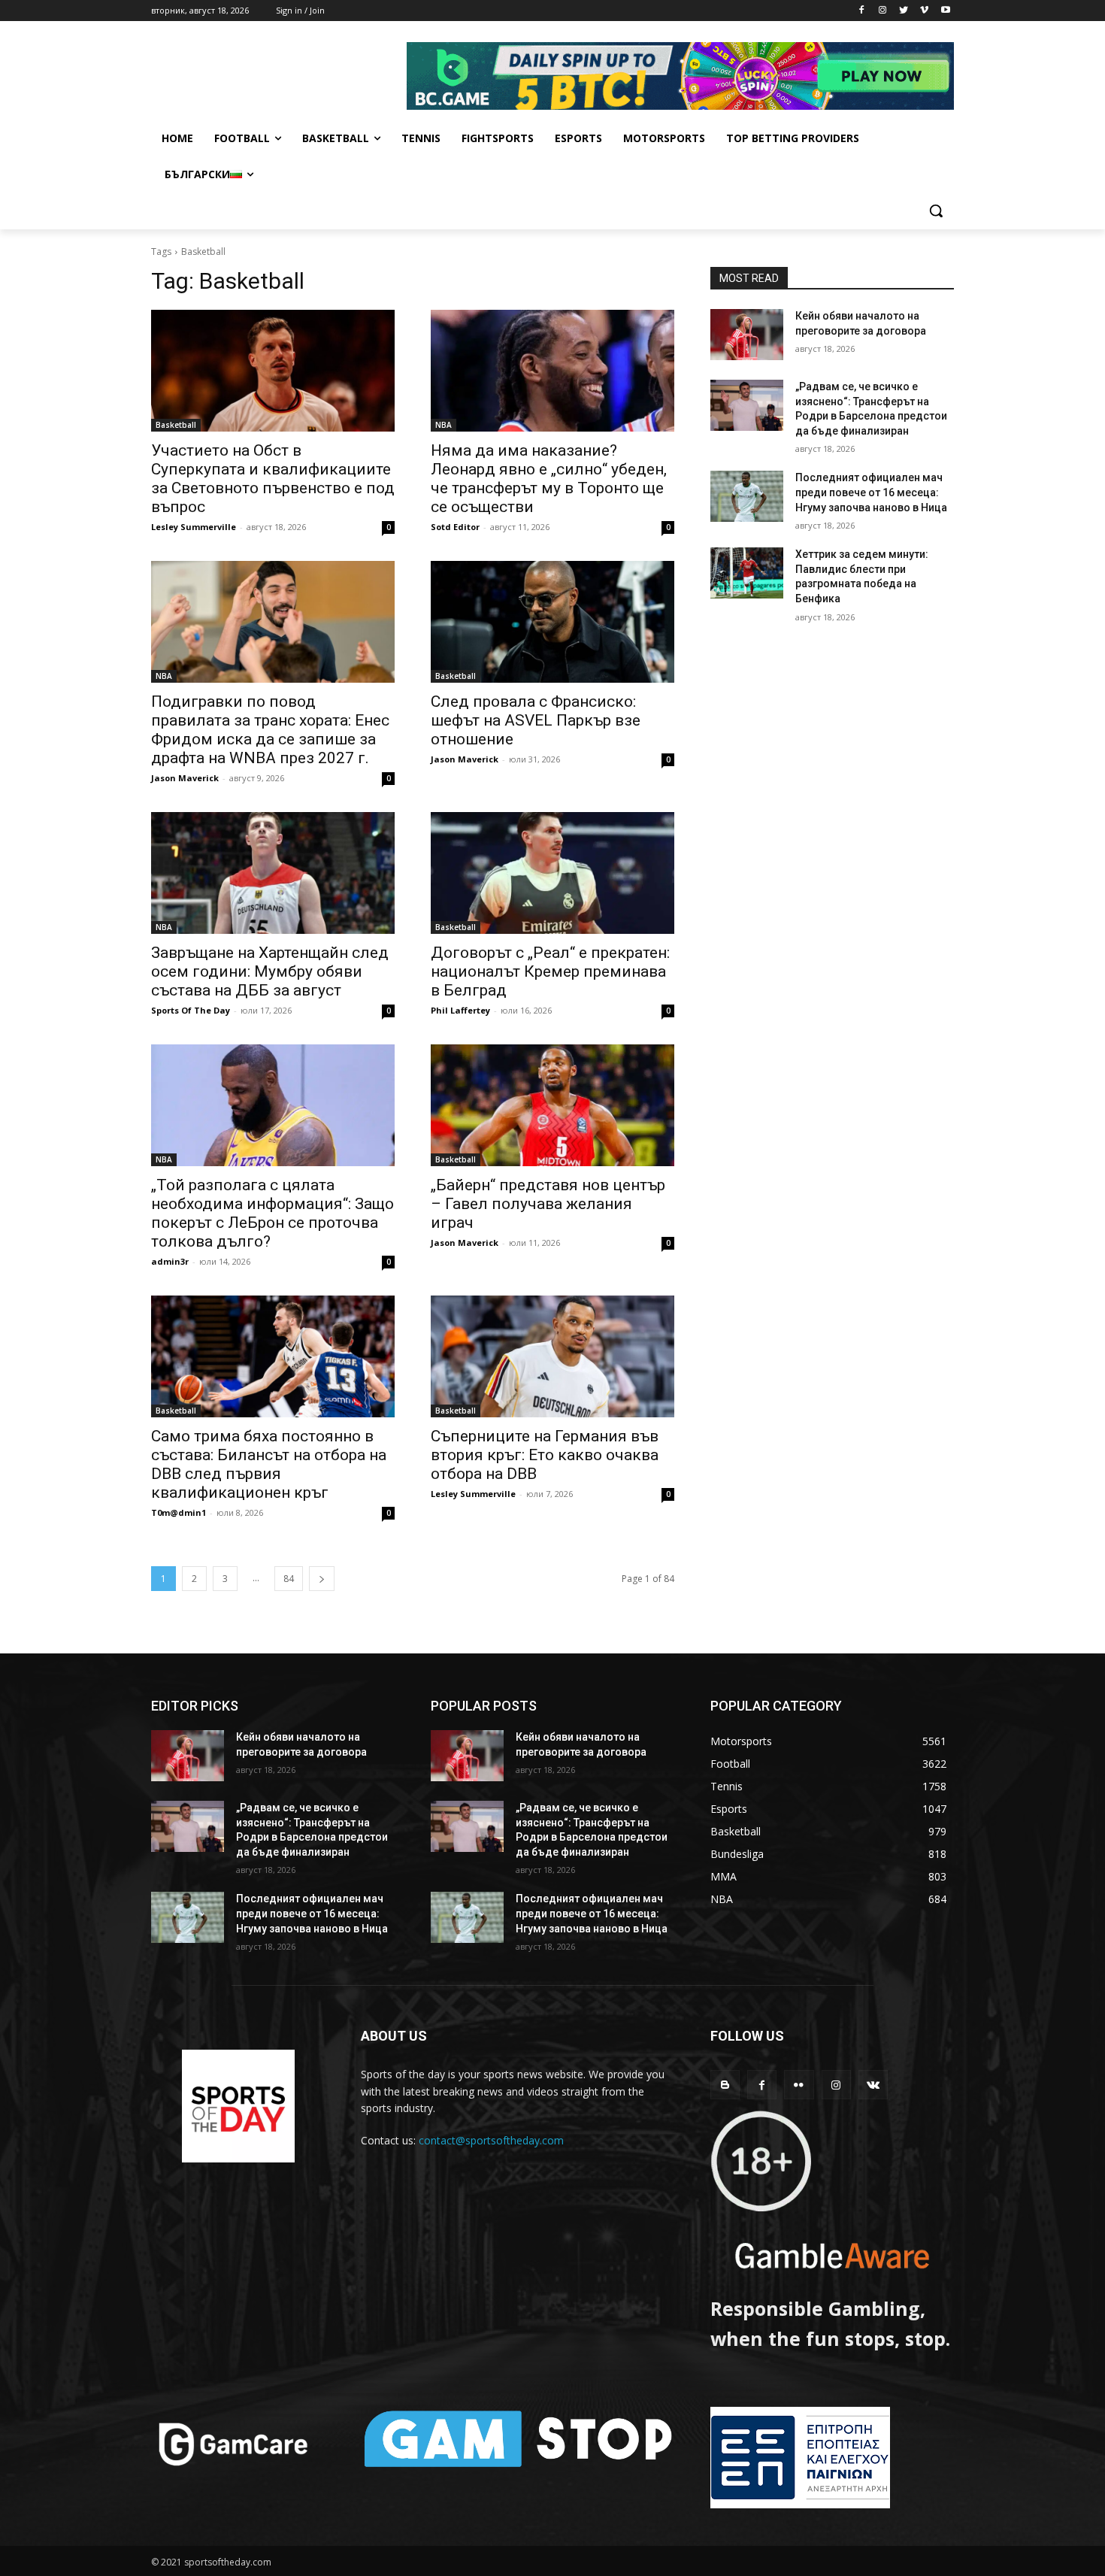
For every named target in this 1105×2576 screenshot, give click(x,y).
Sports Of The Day (191, 1010)
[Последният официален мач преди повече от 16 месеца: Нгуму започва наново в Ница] (747, 496)
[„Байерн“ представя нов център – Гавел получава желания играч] (552, 1105)
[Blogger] (725, 2085)
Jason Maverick (185, 778)
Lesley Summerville (194, 527)
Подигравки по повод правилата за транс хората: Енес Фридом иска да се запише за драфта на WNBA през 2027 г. (270, 730)
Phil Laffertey (460, 1010)
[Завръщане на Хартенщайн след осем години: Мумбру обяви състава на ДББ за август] (273, 873)
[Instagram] (883, 11)
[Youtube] (945, 11)
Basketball (176, 425)
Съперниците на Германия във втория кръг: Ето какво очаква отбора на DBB (545, 1455)
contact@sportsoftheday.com (491, 2140)
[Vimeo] (924, 11)
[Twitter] (904, 11)
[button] (936, 211)
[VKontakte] (873, 2085)
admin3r (170, 1261)
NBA (444, 425)
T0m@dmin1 (179, 1512)
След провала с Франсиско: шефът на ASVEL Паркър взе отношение (536, 720)
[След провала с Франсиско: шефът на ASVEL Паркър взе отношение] (552, 622)
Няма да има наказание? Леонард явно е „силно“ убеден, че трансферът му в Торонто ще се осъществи (549, 479)
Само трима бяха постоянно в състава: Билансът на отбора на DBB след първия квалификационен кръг (269, 1464)
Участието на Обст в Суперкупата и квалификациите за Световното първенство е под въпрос (273, 479)
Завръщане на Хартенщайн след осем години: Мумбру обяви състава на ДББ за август (270, 971)
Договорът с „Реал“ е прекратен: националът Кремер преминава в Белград (550, 971)
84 (289, 1579)
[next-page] (322, 1579)
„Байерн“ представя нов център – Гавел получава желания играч (548, 1204)
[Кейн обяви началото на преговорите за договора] (747, 335)
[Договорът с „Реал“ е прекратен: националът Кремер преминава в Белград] (552, 873)
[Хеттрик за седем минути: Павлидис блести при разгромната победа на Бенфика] (747, 573)
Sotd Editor (455, 527)
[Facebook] (862, 11)
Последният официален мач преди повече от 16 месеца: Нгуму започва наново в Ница (871, 492)
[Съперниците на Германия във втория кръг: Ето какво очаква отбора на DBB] (552, 1356)
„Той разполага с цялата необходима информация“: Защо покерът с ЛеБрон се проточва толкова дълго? (272, 1213)
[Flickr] (799, 2085)
